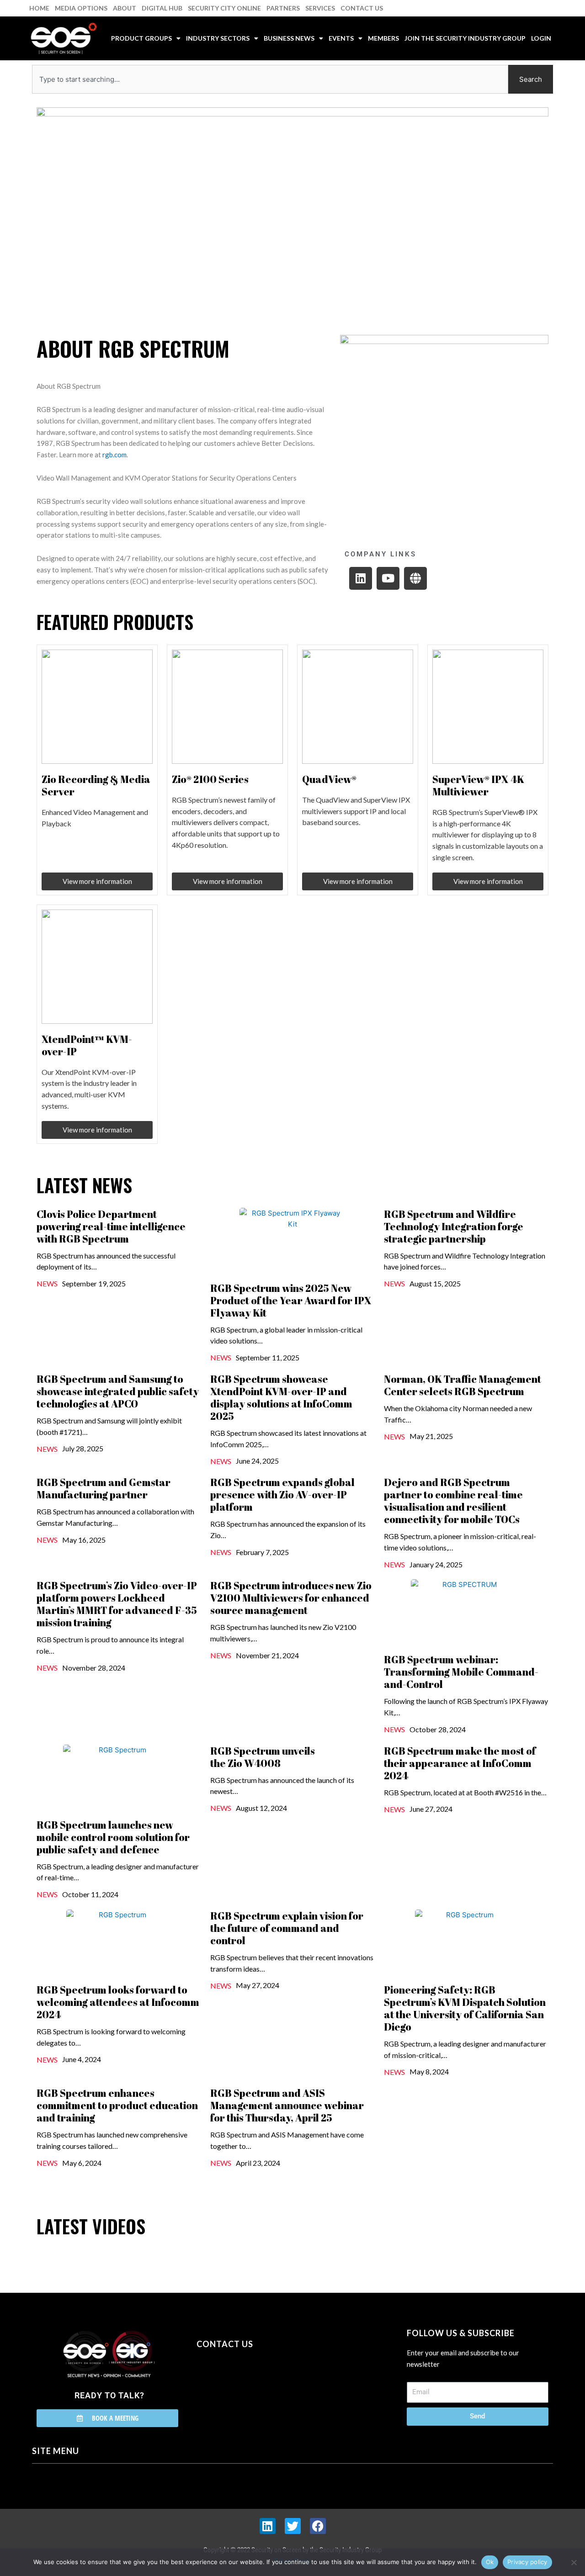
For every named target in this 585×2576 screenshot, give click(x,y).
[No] (574, 2562)
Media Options (81, 8)
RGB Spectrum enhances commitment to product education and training (117, 2105)
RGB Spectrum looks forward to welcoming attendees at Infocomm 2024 (118, 2002)
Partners (283, 8)
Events (341, 38)
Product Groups (141, 38)
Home (39, 8)
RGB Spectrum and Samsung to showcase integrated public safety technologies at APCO (118, 1391)
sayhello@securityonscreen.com (255, 2386)
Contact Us (362, 8)
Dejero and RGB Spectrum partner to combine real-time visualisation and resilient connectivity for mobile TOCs (453, 1501)
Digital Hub (162, 8)
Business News (289, 38)
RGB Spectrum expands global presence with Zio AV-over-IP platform (282, 1494)
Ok (490, 2562)
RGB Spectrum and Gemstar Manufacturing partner (104, 1488)
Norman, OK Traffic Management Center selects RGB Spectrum (463, 1385)
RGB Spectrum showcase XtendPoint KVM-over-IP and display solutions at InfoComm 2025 (281, 1397)
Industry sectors (218, 38)
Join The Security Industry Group (465, 38)
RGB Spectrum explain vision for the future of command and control (287, 1928)
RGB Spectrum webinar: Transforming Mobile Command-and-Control (461, 1672)
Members (383, 38)
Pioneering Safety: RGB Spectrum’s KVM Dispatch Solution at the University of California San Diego (465, 2008)
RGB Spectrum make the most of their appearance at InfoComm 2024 (460, 1763)
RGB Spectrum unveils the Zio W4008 (263, 1757)
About (125, 8)
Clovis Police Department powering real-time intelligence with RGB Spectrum (111, 1226)
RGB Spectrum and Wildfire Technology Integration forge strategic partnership (454, 1226)
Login (541, 38)
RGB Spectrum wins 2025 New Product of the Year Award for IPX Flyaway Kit (291, 1300)
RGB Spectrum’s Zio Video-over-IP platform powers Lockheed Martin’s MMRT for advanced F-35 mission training (117, 1604)
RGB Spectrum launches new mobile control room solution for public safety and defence (113, 1837)
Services (320, 8)
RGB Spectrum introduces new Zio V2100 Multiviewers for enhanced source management (291, 1598)
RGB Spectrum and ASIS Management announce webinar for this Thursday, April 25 (287, 2105)
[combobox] (270, 79)
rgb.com (114, 455)
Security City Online (224, 8)
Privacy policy (527, 2562)
